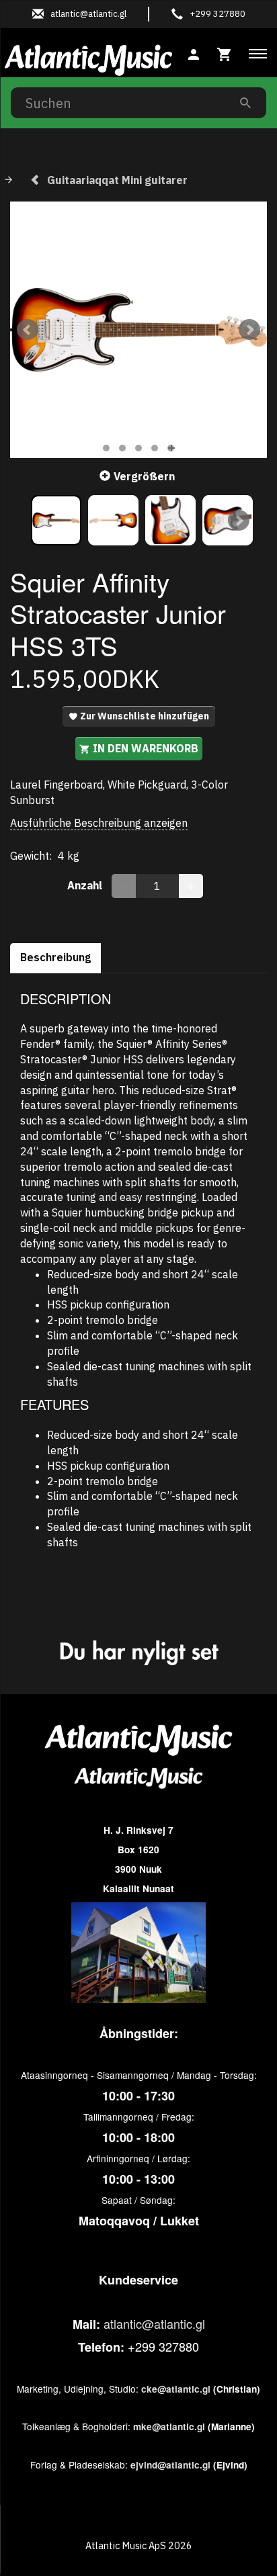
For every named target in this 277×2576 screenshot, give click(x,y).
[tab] (225, 53)
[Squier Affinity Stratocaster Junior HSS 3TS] (138, 330)
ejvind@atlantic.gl (170, 2465)
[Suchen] (245, 102)
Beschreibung (55, 957)
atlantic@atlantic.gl (154, 2323)
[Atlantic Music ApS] (88, 58)
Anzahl (86, 885)
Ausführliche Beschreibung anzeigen (99, 823)
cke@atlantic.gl (176, 2389)
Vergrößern (144, 476)
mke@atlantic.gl (169, 2427)
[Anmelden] (194, 53)
